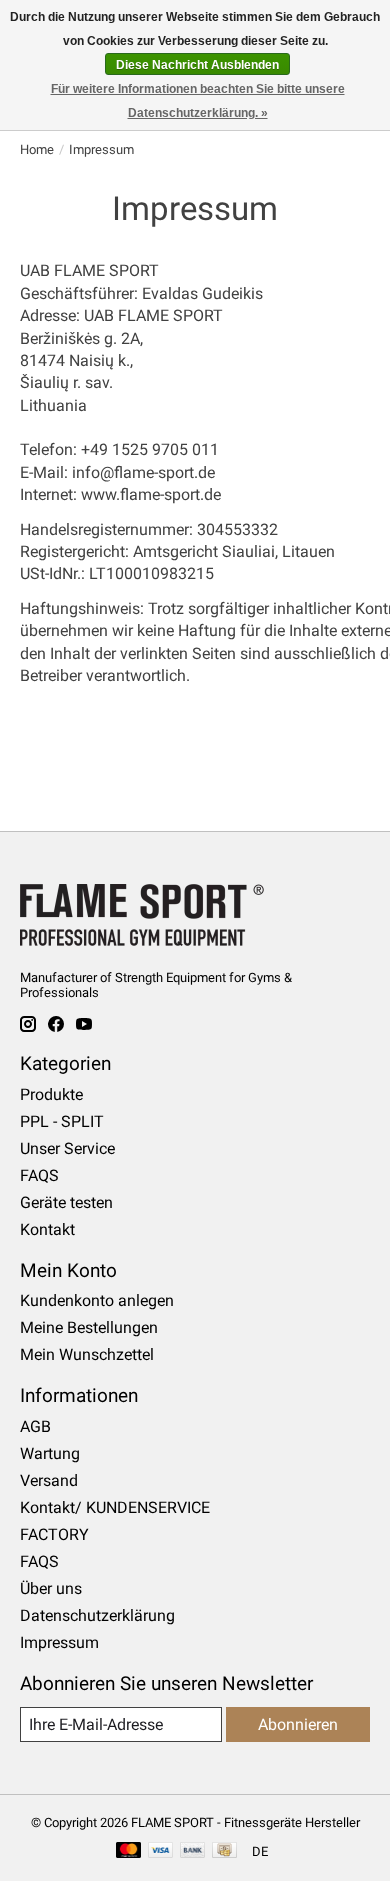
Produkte (51, 1094)
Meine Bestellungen (89, 1327)
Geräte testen (66, 1202)
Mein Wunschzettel (87, 1354)
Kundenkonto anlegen (97, 1300)
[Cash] (224, 1851)
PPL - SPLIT (62, 1121)
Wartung (50, 1453)
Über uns (51, 1588)
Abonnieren (298, 1724)
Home (37, 149)
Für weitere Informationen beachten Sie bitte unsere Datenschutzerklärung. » (198, 101)
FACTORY (54, 1534)
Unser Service (67, 1148)
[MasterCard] (129, 1851)
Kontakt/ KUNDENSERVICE (115, 1507)
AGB (35, 1426)
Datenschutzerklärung (97, 1615)
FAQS (39, 1175)
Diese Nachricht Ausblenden (197, 65)
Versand (49, 1480)
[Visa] (161, 1851)
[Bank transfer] (193, 1851)
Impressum (59, 1642)
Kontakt (47, 1229)
